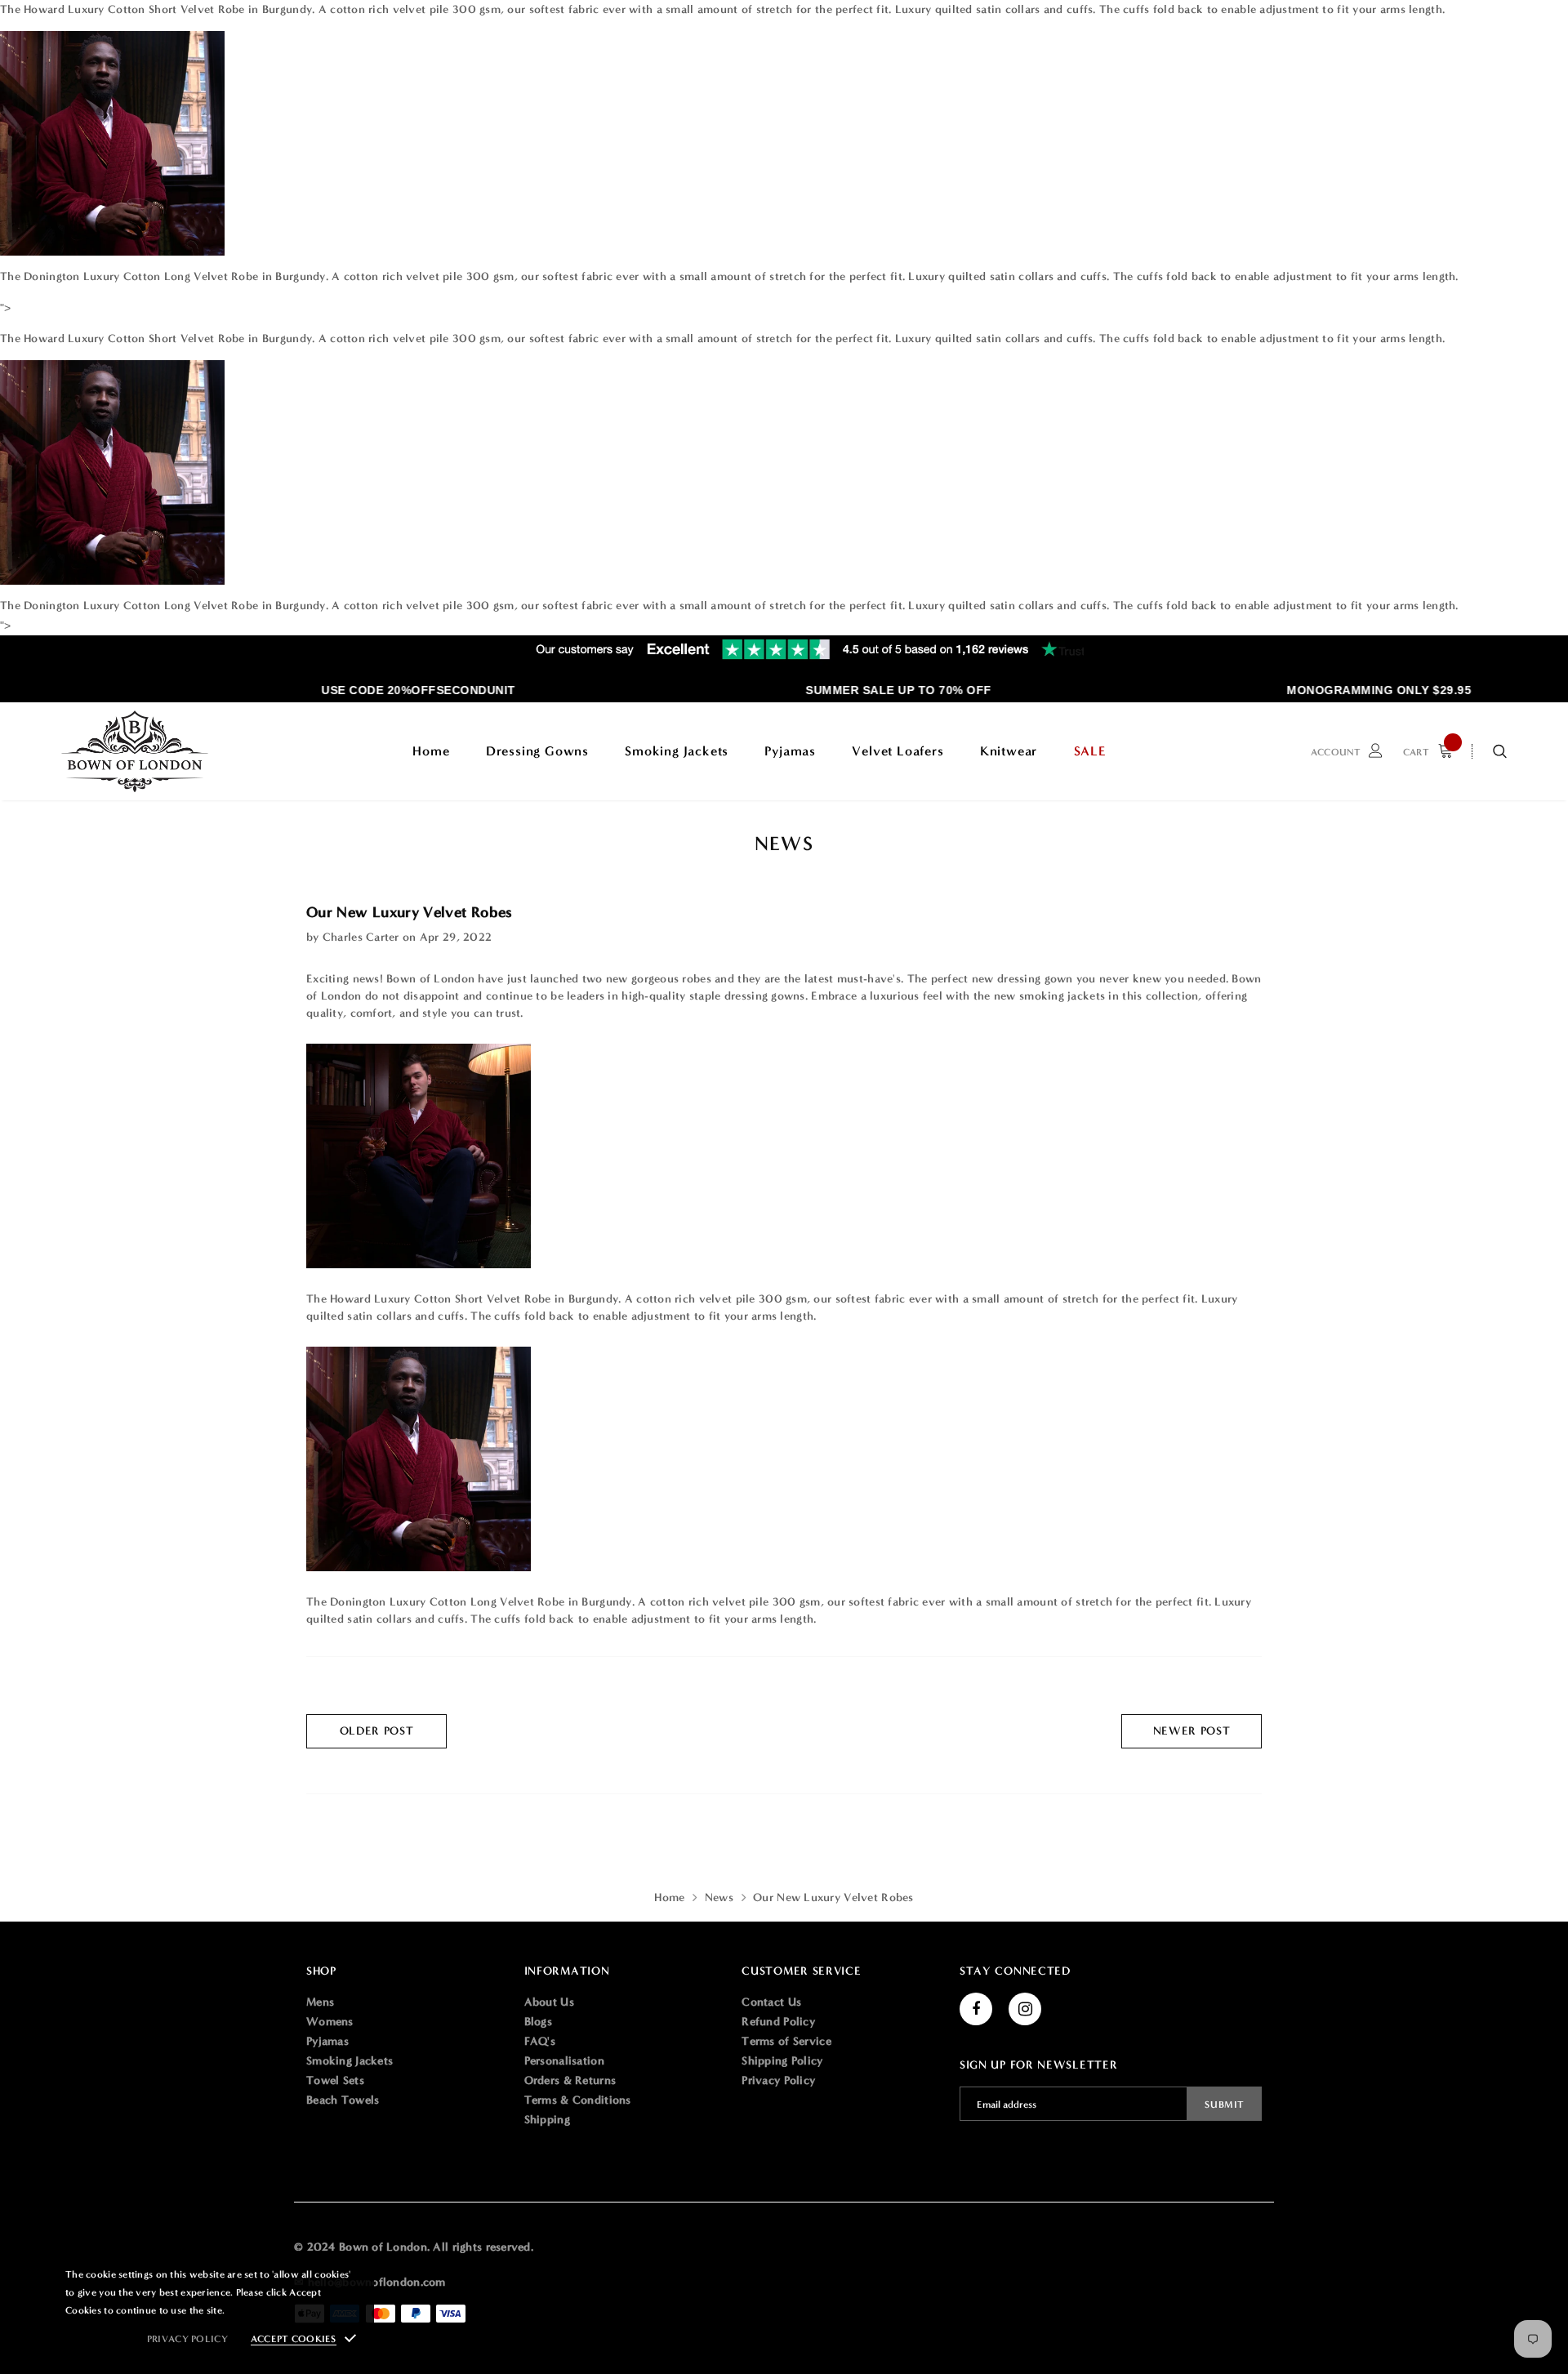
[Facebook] (976, 2009)
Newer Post (1192, 1731)
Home (669, 1897)
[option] (390, 690)
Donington (53, 276)
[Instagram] (1025, 2009)
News (719, 1897)
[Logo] (135, 751)
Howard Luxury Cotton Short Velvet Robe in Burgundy (168, 9)
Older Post (377, 1731)
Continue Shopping (1393, 280)
